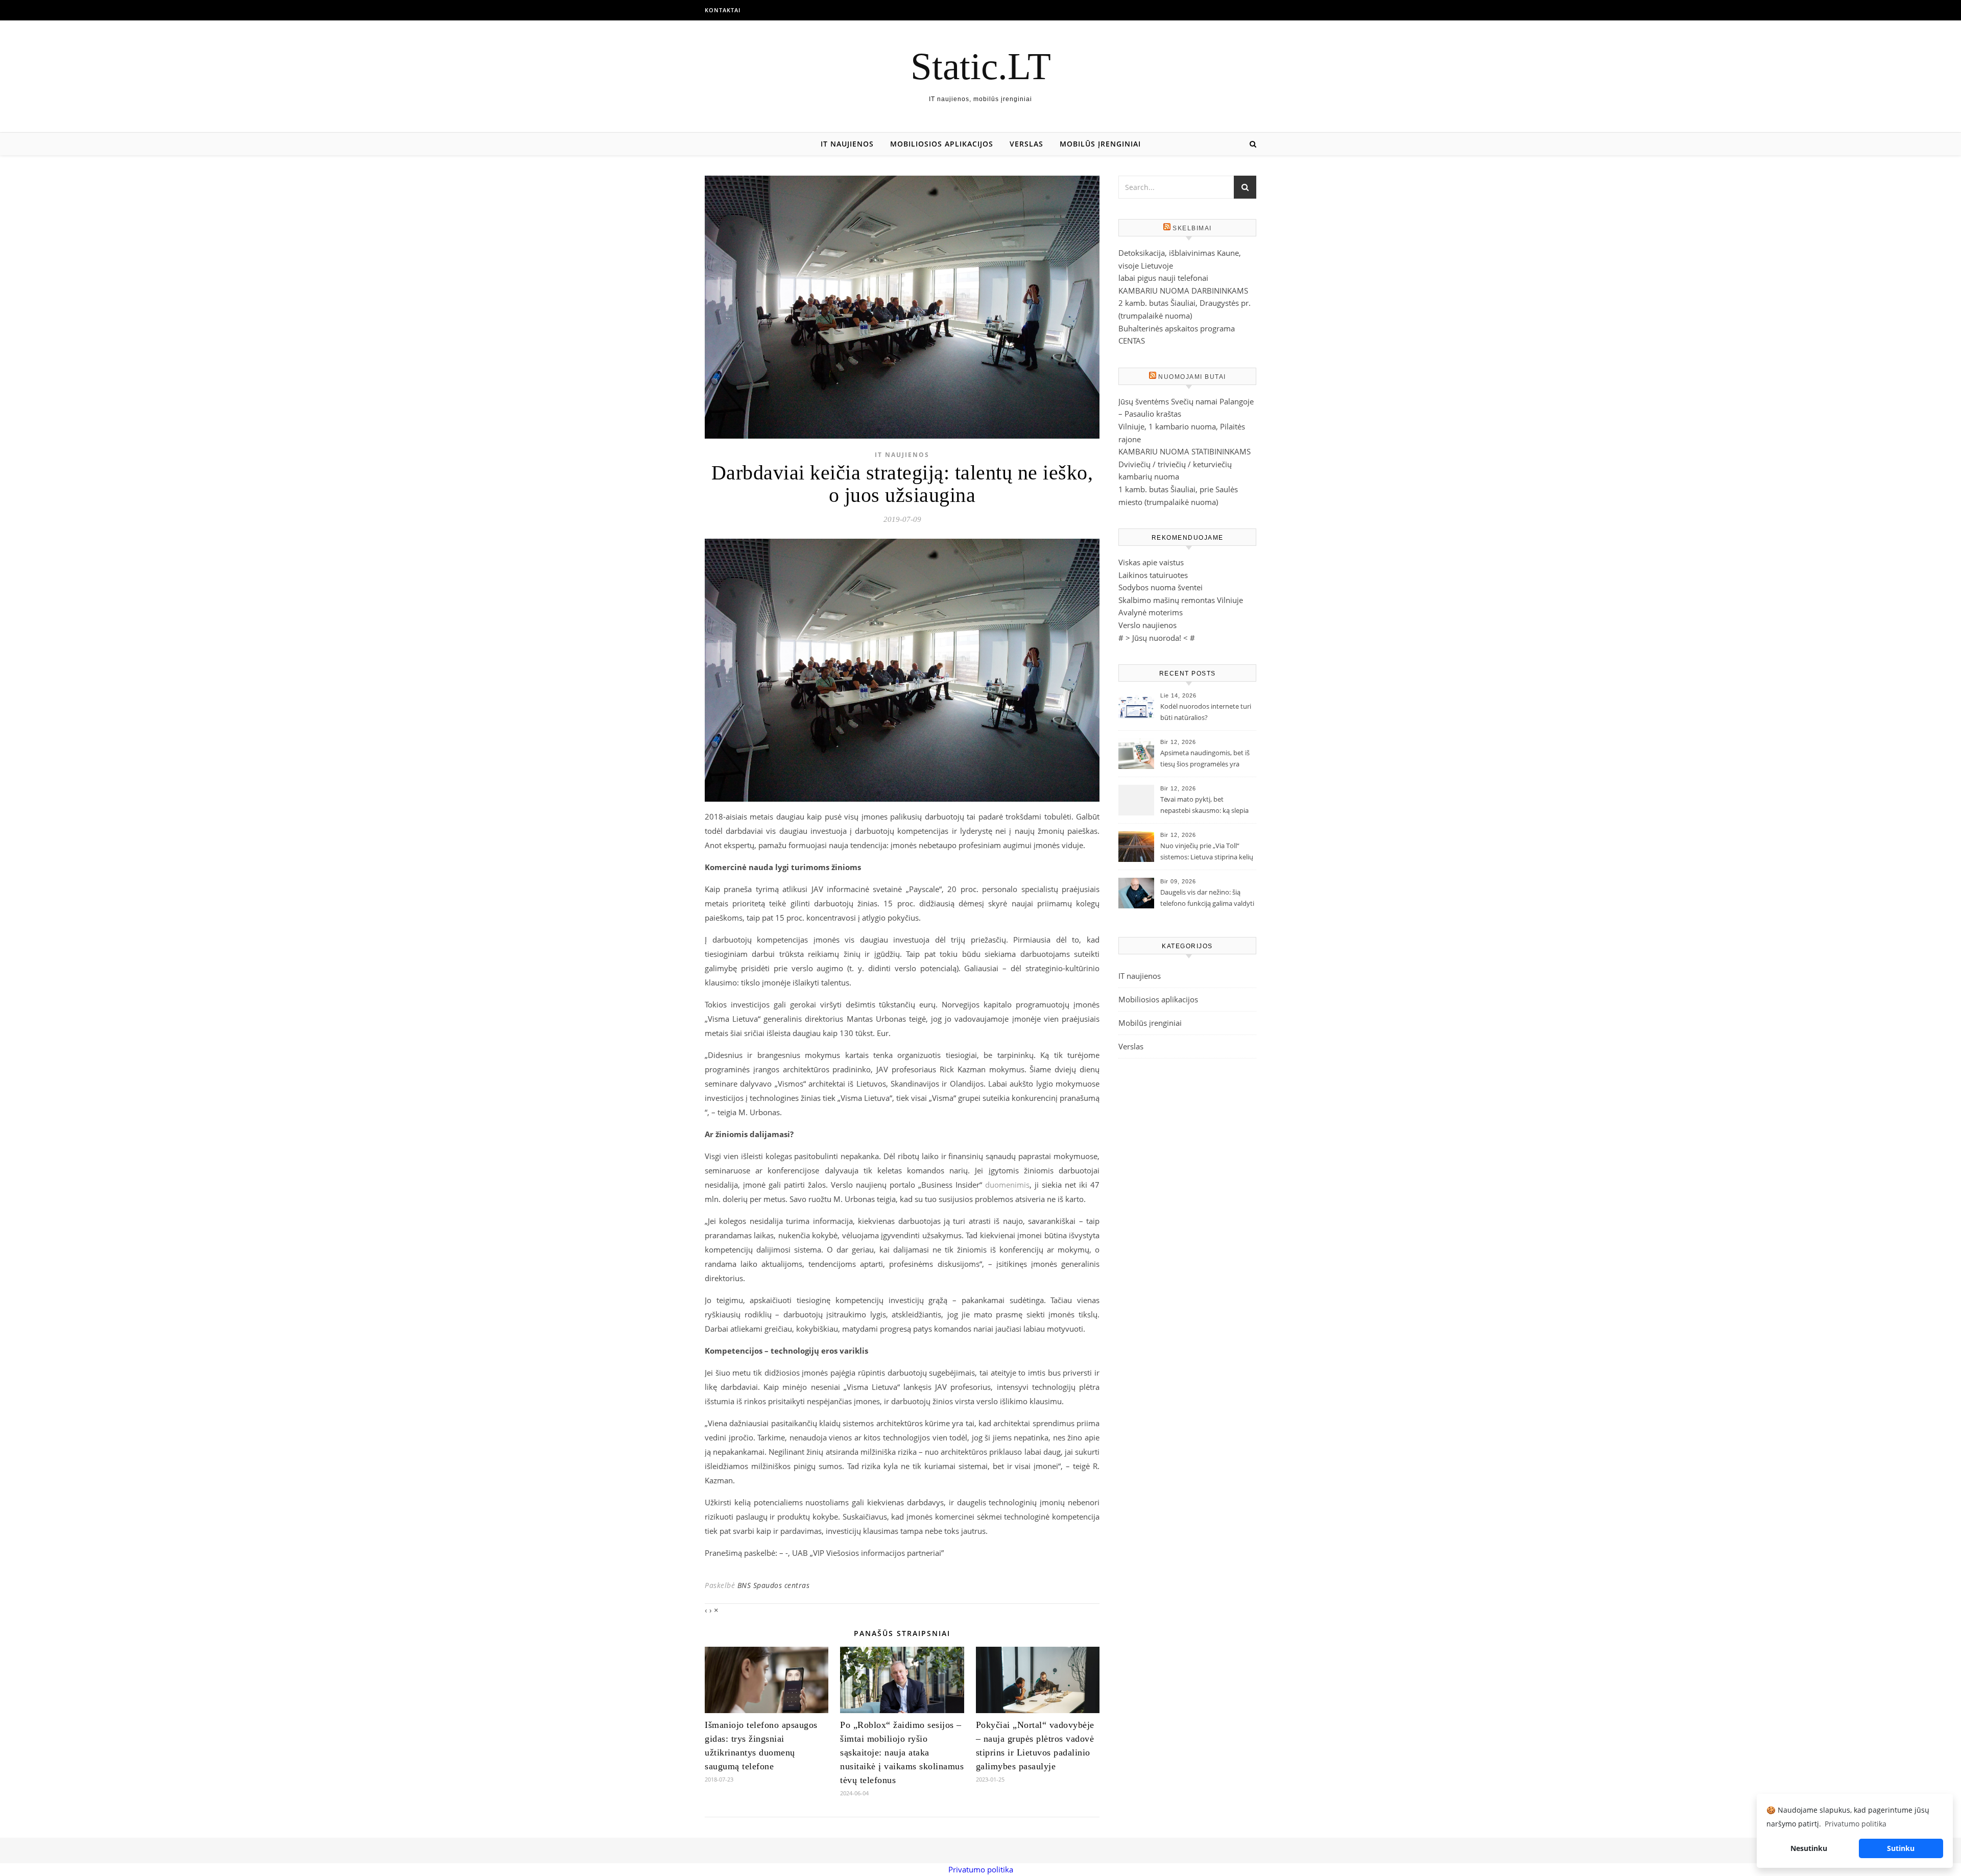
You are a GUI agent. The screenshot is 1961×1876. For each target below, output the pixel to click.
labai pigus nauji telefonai (1163, 278)
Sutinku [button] (1901, 1848)
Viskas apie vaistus (1151, 562)
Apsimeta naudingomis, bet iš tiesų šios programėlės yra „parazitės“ (1205, 759)
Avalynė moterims (1151, 612)
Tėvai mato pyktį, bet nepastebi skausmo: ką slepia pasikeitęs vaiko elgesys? (1204, 806)
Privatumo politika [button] (1856, 1824)
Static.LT (981, 66)
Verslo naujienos (1147, 625)
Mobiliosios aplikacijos (942, 144)
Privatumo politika (981, 1869)
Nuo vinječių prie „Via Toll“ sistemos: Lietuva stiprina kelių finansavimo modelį (1207, 852)
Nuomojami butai (1192, 377)
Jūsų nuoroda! (1157, 638)
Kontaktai (723, 10)
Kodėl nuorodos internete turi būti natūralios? (1206, 712)
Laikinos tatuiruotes (1153, 575)
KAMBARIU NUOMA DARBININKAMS (1183, 291)
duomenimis (1007, 1185)
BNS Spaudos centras (774, 1585)
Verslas (1026, 144)
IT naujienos (847, 144)
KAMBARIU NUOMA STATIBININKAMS (1185, 451)
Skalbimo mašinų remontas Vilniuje (1181, 600)
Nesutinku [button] (1809, 1848)
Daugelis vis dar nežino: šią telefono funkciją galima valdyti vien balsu (1207, 899)
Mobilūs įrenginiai (1100, 144)
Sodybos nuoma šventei (1161, 587)
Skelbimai (1192, 228)
